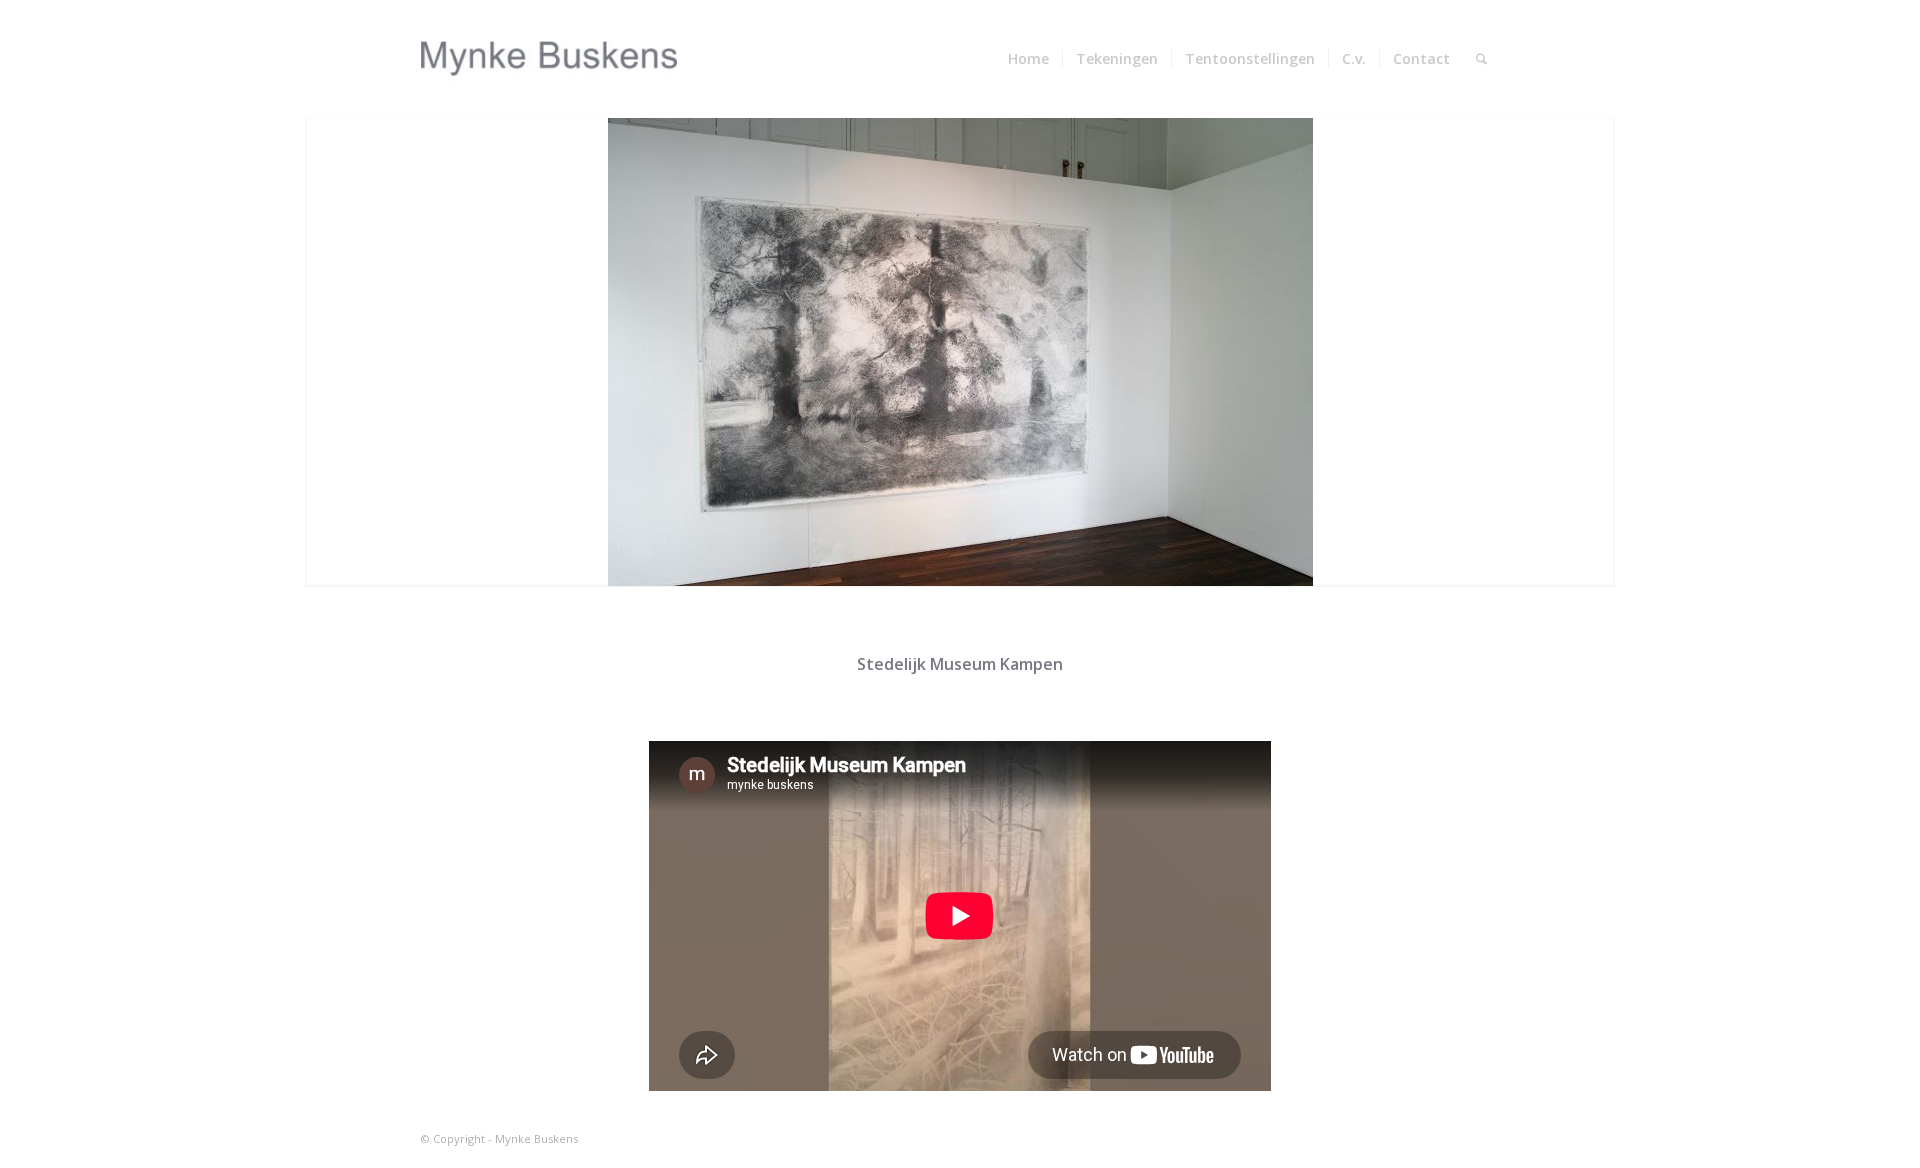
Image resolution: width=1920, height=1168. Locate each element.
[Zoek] (1481, 59)
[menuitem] (1028, 59)
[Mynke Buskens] (549, 59)
